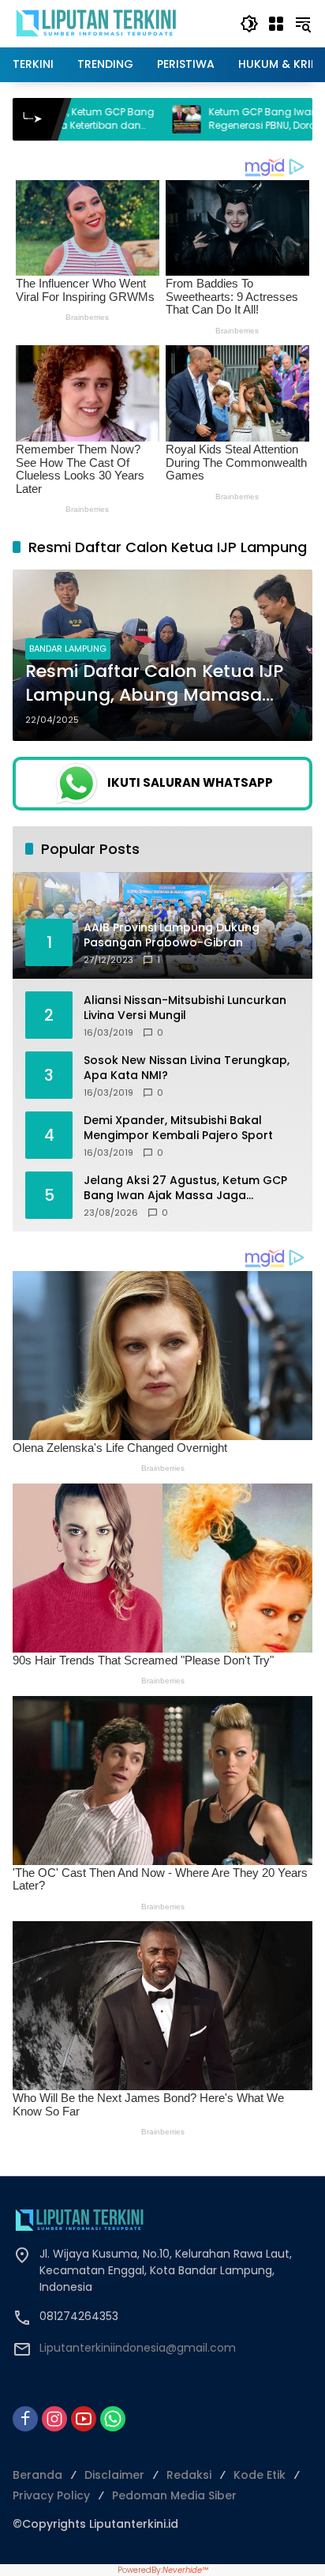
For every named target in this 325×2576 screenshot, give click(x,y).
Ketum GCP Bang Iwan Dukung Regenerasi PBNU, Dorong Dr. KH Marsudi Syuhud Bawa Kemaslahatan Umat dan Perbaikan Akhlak (191, 119)
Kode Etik (260, 2475)
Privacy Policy (51, 2495)
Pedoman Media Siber (174, 2495)
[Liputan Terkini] (97, 23)
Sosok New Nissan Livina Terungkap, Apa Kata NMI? (187, 1068)
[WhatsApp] (113, 2419)
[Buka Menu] (276, 24)
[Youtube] (84, 2419)
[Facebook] (25, 2419)
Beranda (37, 2475)
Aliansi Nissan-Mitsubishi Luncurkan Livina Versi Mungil (185, 1008)
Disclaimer (114, 2475)
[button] (249, 24)
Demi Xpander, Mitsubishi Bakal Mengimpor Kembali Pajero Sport (178, 1128)
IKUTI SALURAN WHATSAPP (190, 782)
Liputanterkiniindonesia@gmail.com (138, 2348)
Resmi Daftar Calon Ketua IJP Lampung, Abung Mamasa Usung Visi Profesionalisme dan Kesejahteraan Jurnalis (154, 684)
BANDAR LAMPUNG (68, 649)
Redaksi (189, 2475)
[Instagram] (54, 2419)
